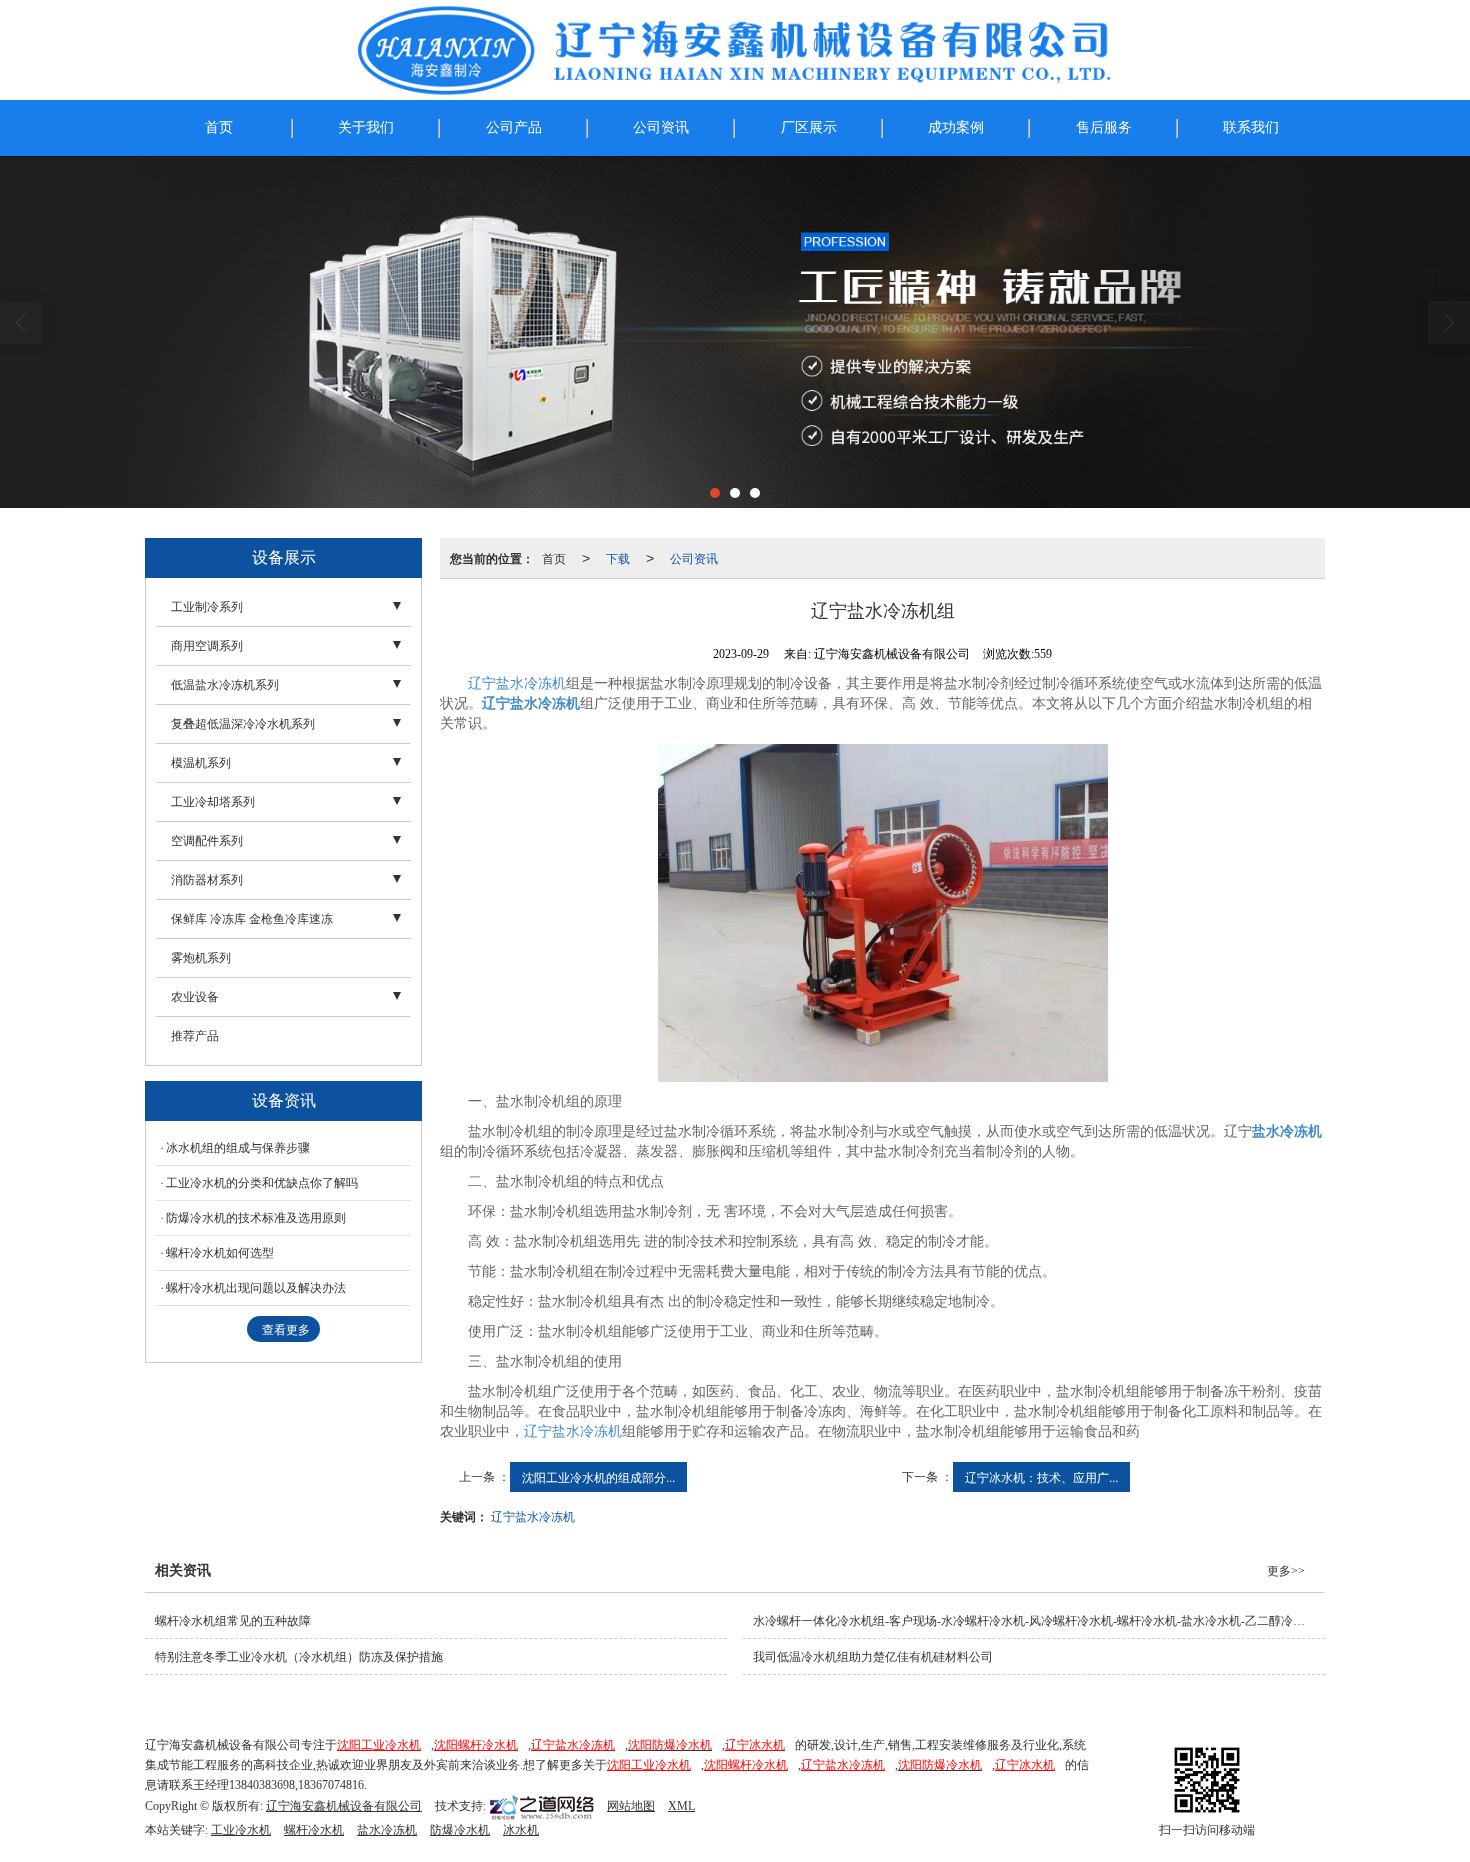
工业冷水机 (241, 1830)
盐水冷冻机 (387, 1830)
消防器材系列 (207, 880)
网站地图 (631, 1806)
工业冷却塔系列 (213, 802)
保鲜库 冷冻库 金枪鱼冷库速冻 (252, 919)
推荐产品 (195, 1036)
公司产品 (514, 127)
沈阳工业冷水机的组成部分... (598, 1476)
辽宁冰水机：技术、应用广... (1041, 1476)
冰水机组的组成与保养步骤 (238, 1148)
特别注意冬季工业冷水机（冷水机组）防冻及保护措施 (299, 1657)
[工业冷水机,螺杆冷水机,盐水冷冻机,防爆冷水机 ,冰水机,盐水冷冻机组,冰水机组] (735, 332)
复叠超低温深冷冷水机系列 (243, 724)
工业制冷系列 (207, 607)
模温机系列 (201, 763)
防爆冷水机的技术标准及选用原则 (256, 1218)
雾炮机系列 (201, 958)
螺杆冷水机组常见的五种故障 (233, 1621)
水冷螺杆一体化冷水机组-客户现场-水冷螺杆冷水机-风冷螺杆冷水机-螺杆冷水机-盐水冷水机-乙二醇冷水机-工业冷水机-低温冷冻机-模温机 (1039, 1621)
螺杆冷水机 (314, 1830)
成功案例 (956, 127)
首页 (219, 127)
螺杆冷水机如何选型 (220, 1253)
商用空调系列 (207, 646)
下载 (618, 557)
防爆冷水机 (460, 1830)
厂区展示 (809, 127)
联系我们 (1251, 127)
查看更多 (286, 1330)
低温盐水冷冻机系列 (225, 685)
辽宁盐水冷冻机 (517, 683)
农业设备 (195, 997)
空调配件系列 (207, 841)
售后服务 (1104, 127)
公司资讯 (661, 127)
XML (681, 1806)
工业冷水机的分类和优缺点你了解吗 (262, 1183)
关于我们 (366, 127)
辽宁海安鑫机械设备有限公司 (344, 1806)
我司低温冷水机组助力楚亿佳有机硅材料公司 (873, 1657)
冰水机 (521, 1830)
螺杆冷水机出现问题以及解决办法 (256, 1288)
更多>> (1286, 1571)
